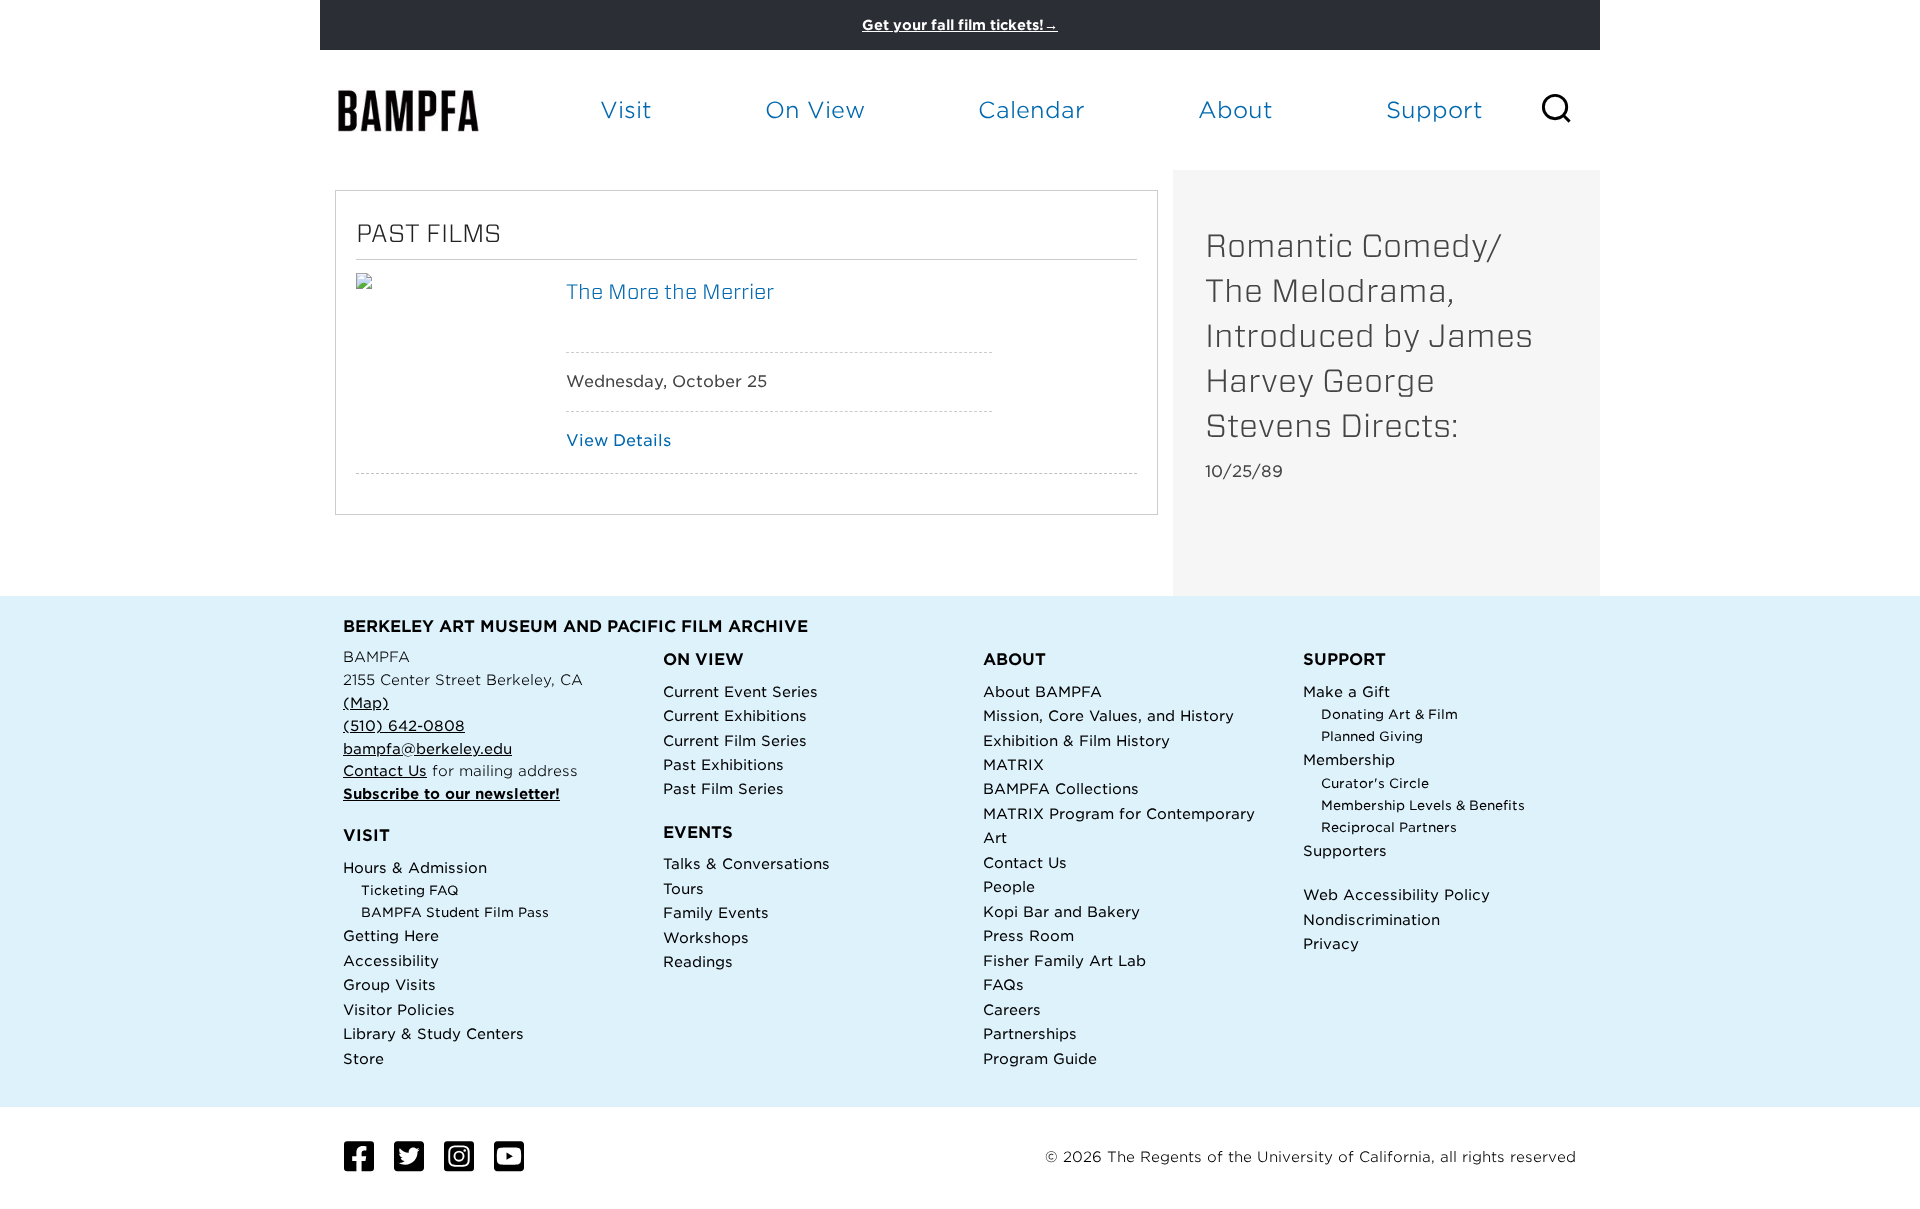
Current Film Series (735, 740)
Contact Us (385, 770)
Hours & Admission (415, 867)
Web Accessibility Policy (1396, 894)
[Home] (426, 110)
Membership (1349, 759)
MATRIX (1013, 764)
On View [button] (815, 109)
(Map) (366, 702)
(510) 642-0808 (404, 725)
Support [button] (1434, 109)
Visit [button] (626, 109)
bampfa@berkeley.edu (427, 748)
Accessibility (391, 960)
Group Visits (389, 984)
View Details (618, 440)
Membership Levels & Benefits (1423, 805)
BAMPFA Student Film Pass (455, 912)
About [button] (1235, 109)
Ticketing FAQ (410, 890)
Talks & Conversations (746, 863)
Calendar (1031, 109)
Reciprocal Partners (1389, 827)
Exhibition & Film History (1076, 740)
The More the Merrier (670, 291)
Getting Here (391, 935)
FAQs (1003, 984)
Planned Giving (1372, 736)
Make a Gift (1346, 691)
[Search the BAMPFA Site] (1569, 110)
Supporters (1345, 850)
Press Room (1028, 935)
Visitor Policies (399, 1009)
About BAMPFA (1042, 691)
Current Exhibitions (735, 715)
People (1009, 886)
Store (363, 1058)
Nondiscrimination (1371, 919)
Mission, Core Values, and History (1108, 715)
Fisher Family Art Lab (1064, 960)
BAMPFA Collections (1061, 788)
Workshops (706, 937)
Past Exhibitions (723, 764)
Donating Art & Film (1389, 714)
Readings (698, 961)
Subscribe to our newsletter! (451, 793)
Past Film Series (723, 788)
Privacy (1331, 943)
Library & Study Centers (433, 1033)
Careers (1012, 1009)
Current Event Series (740, 691)
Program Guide (1040, 1058)
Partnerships (1030, 1033)
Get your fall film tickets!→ (960, 25)
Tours (683, 888)
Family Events (716, 912)
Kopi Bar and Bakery (1061, 911)
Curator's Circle (1375, 783)
